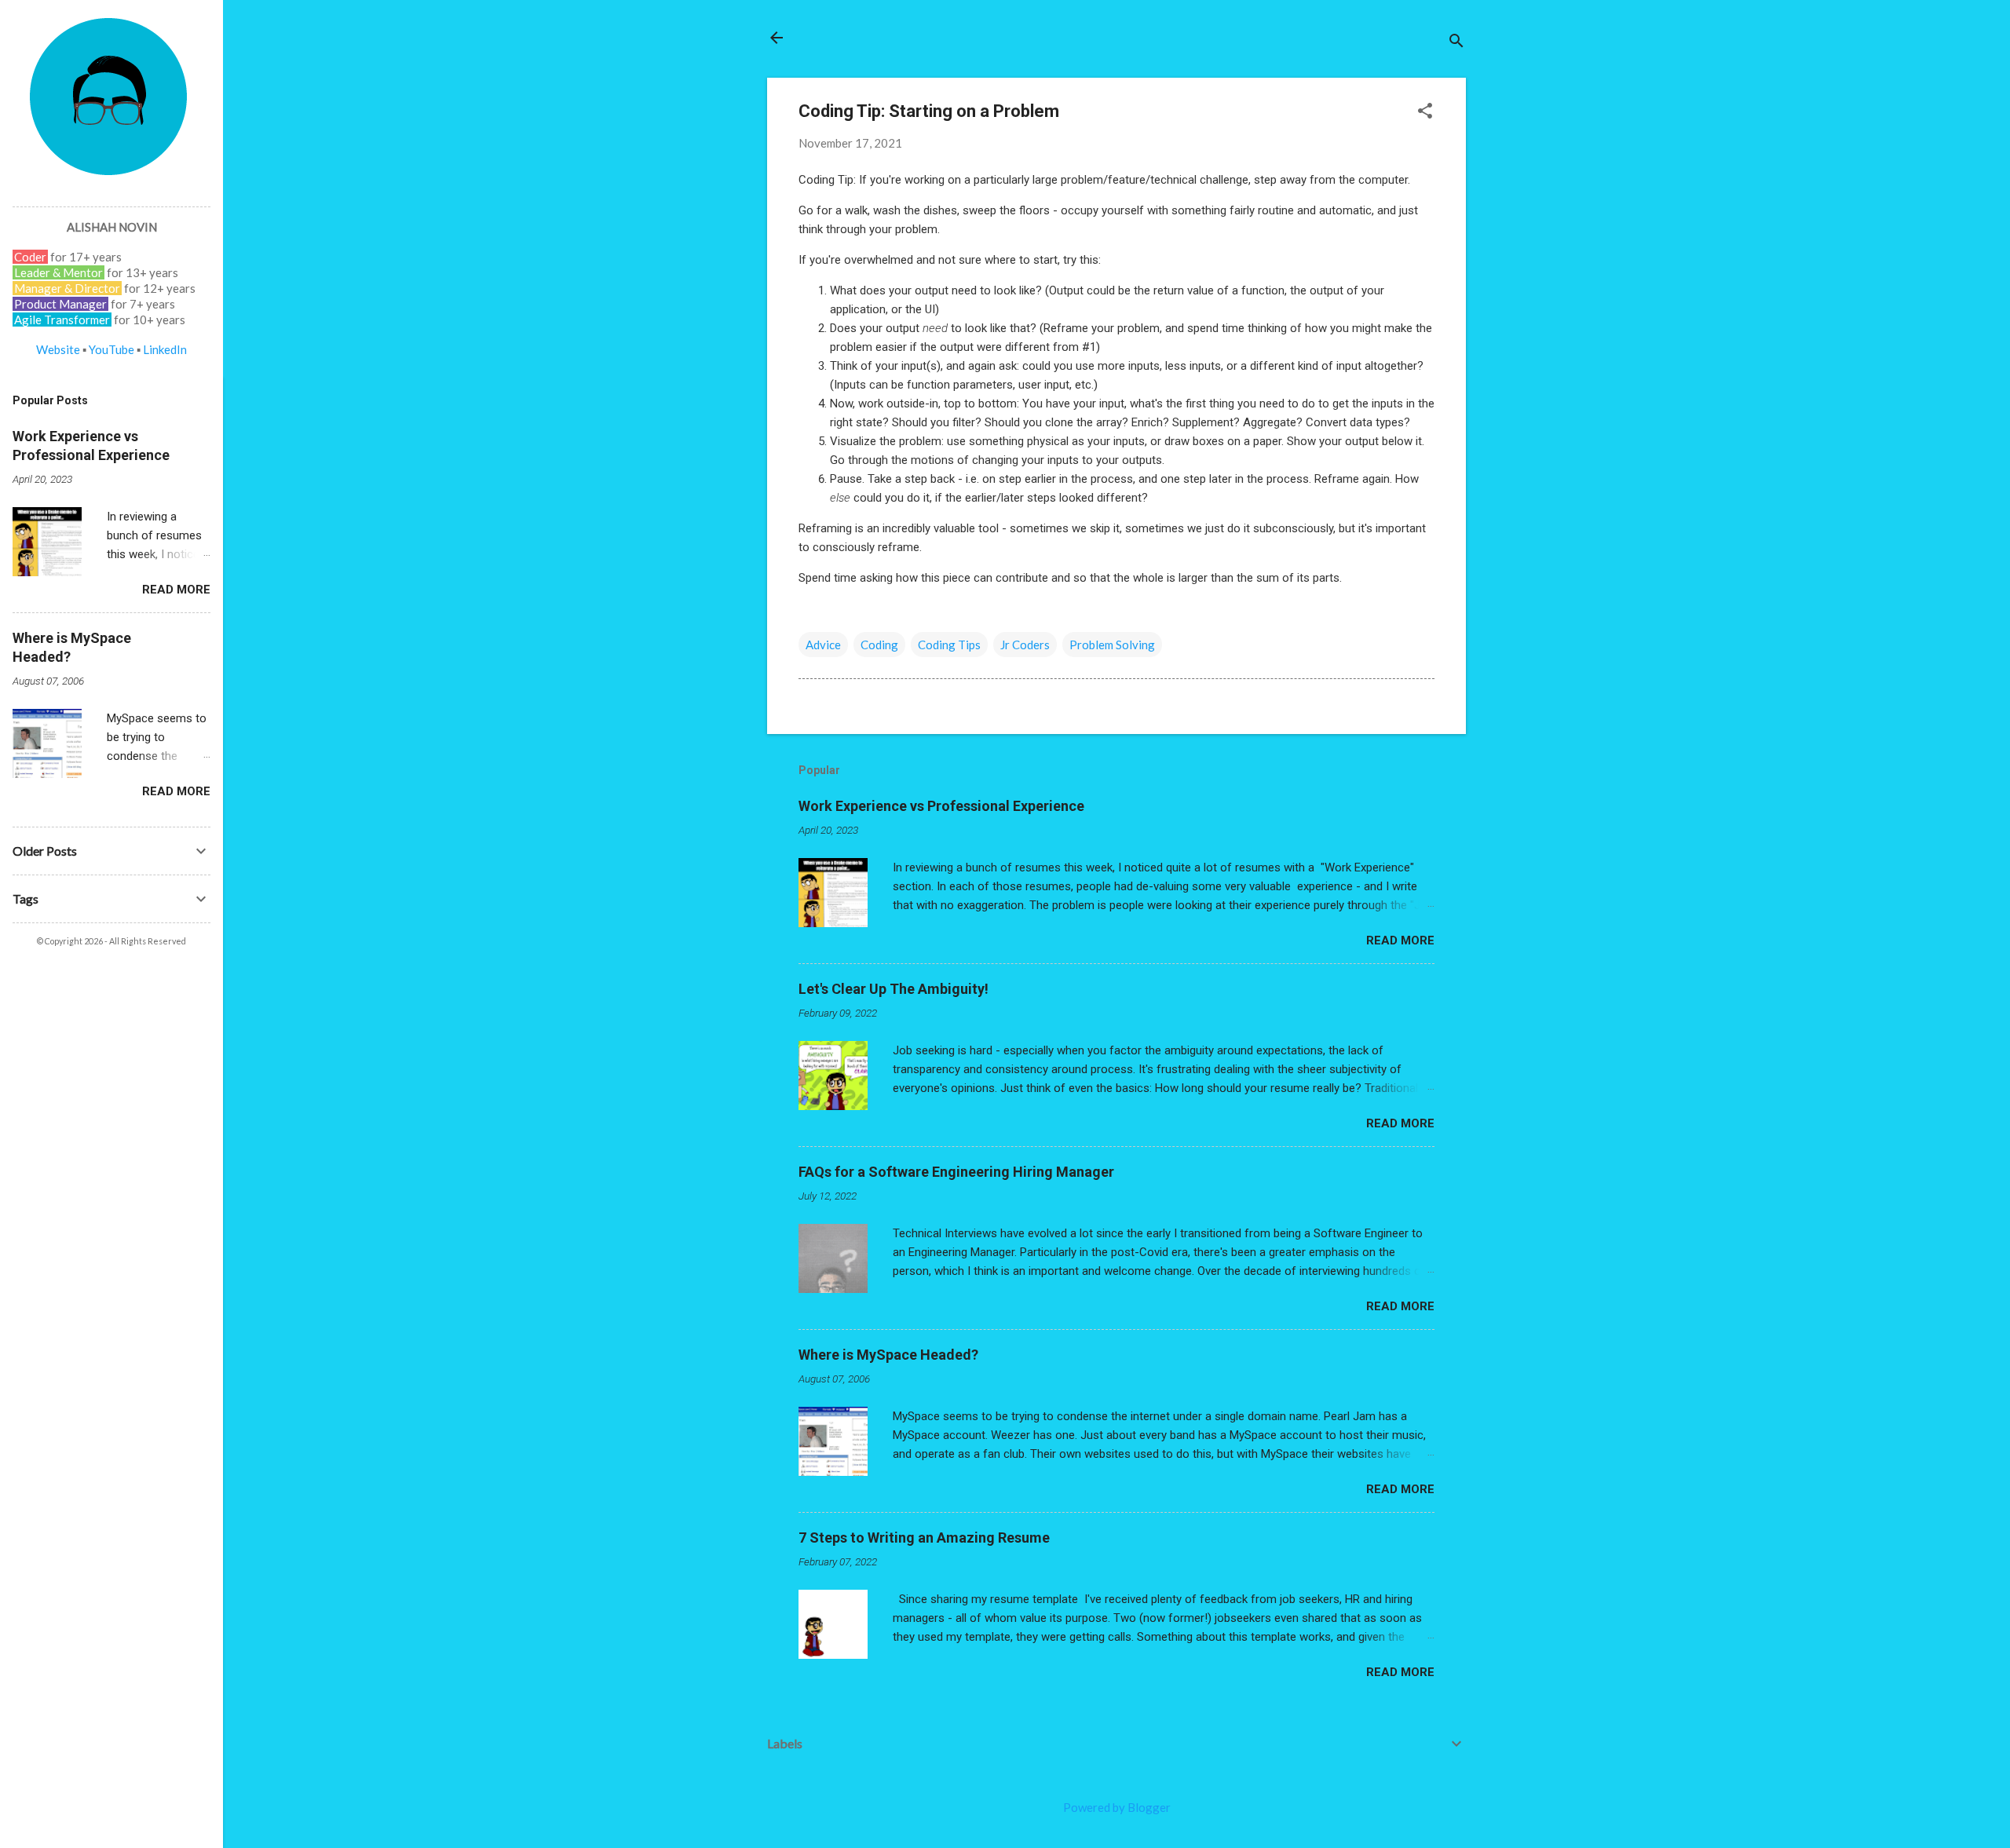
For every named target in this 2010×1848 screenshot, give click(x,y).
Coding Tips (949, 645)
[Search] (1456, 43)
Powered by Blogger (1117, 1807)
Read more (1400, 940)
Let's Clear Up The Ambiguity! (894, 989)
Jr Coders (1025, 645)
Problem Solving (1112, 645)
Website (58, 349)
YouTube (111, 349)
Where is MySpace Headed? (888, 1355)
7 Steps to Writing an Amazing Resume (924, 1538)
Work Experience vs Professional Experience (941, 806)
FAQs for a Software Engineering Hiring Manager (956, 1172)
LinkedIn (165, 349)
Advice (823, 645)
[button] (1425, 112)
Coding (879, 645)
